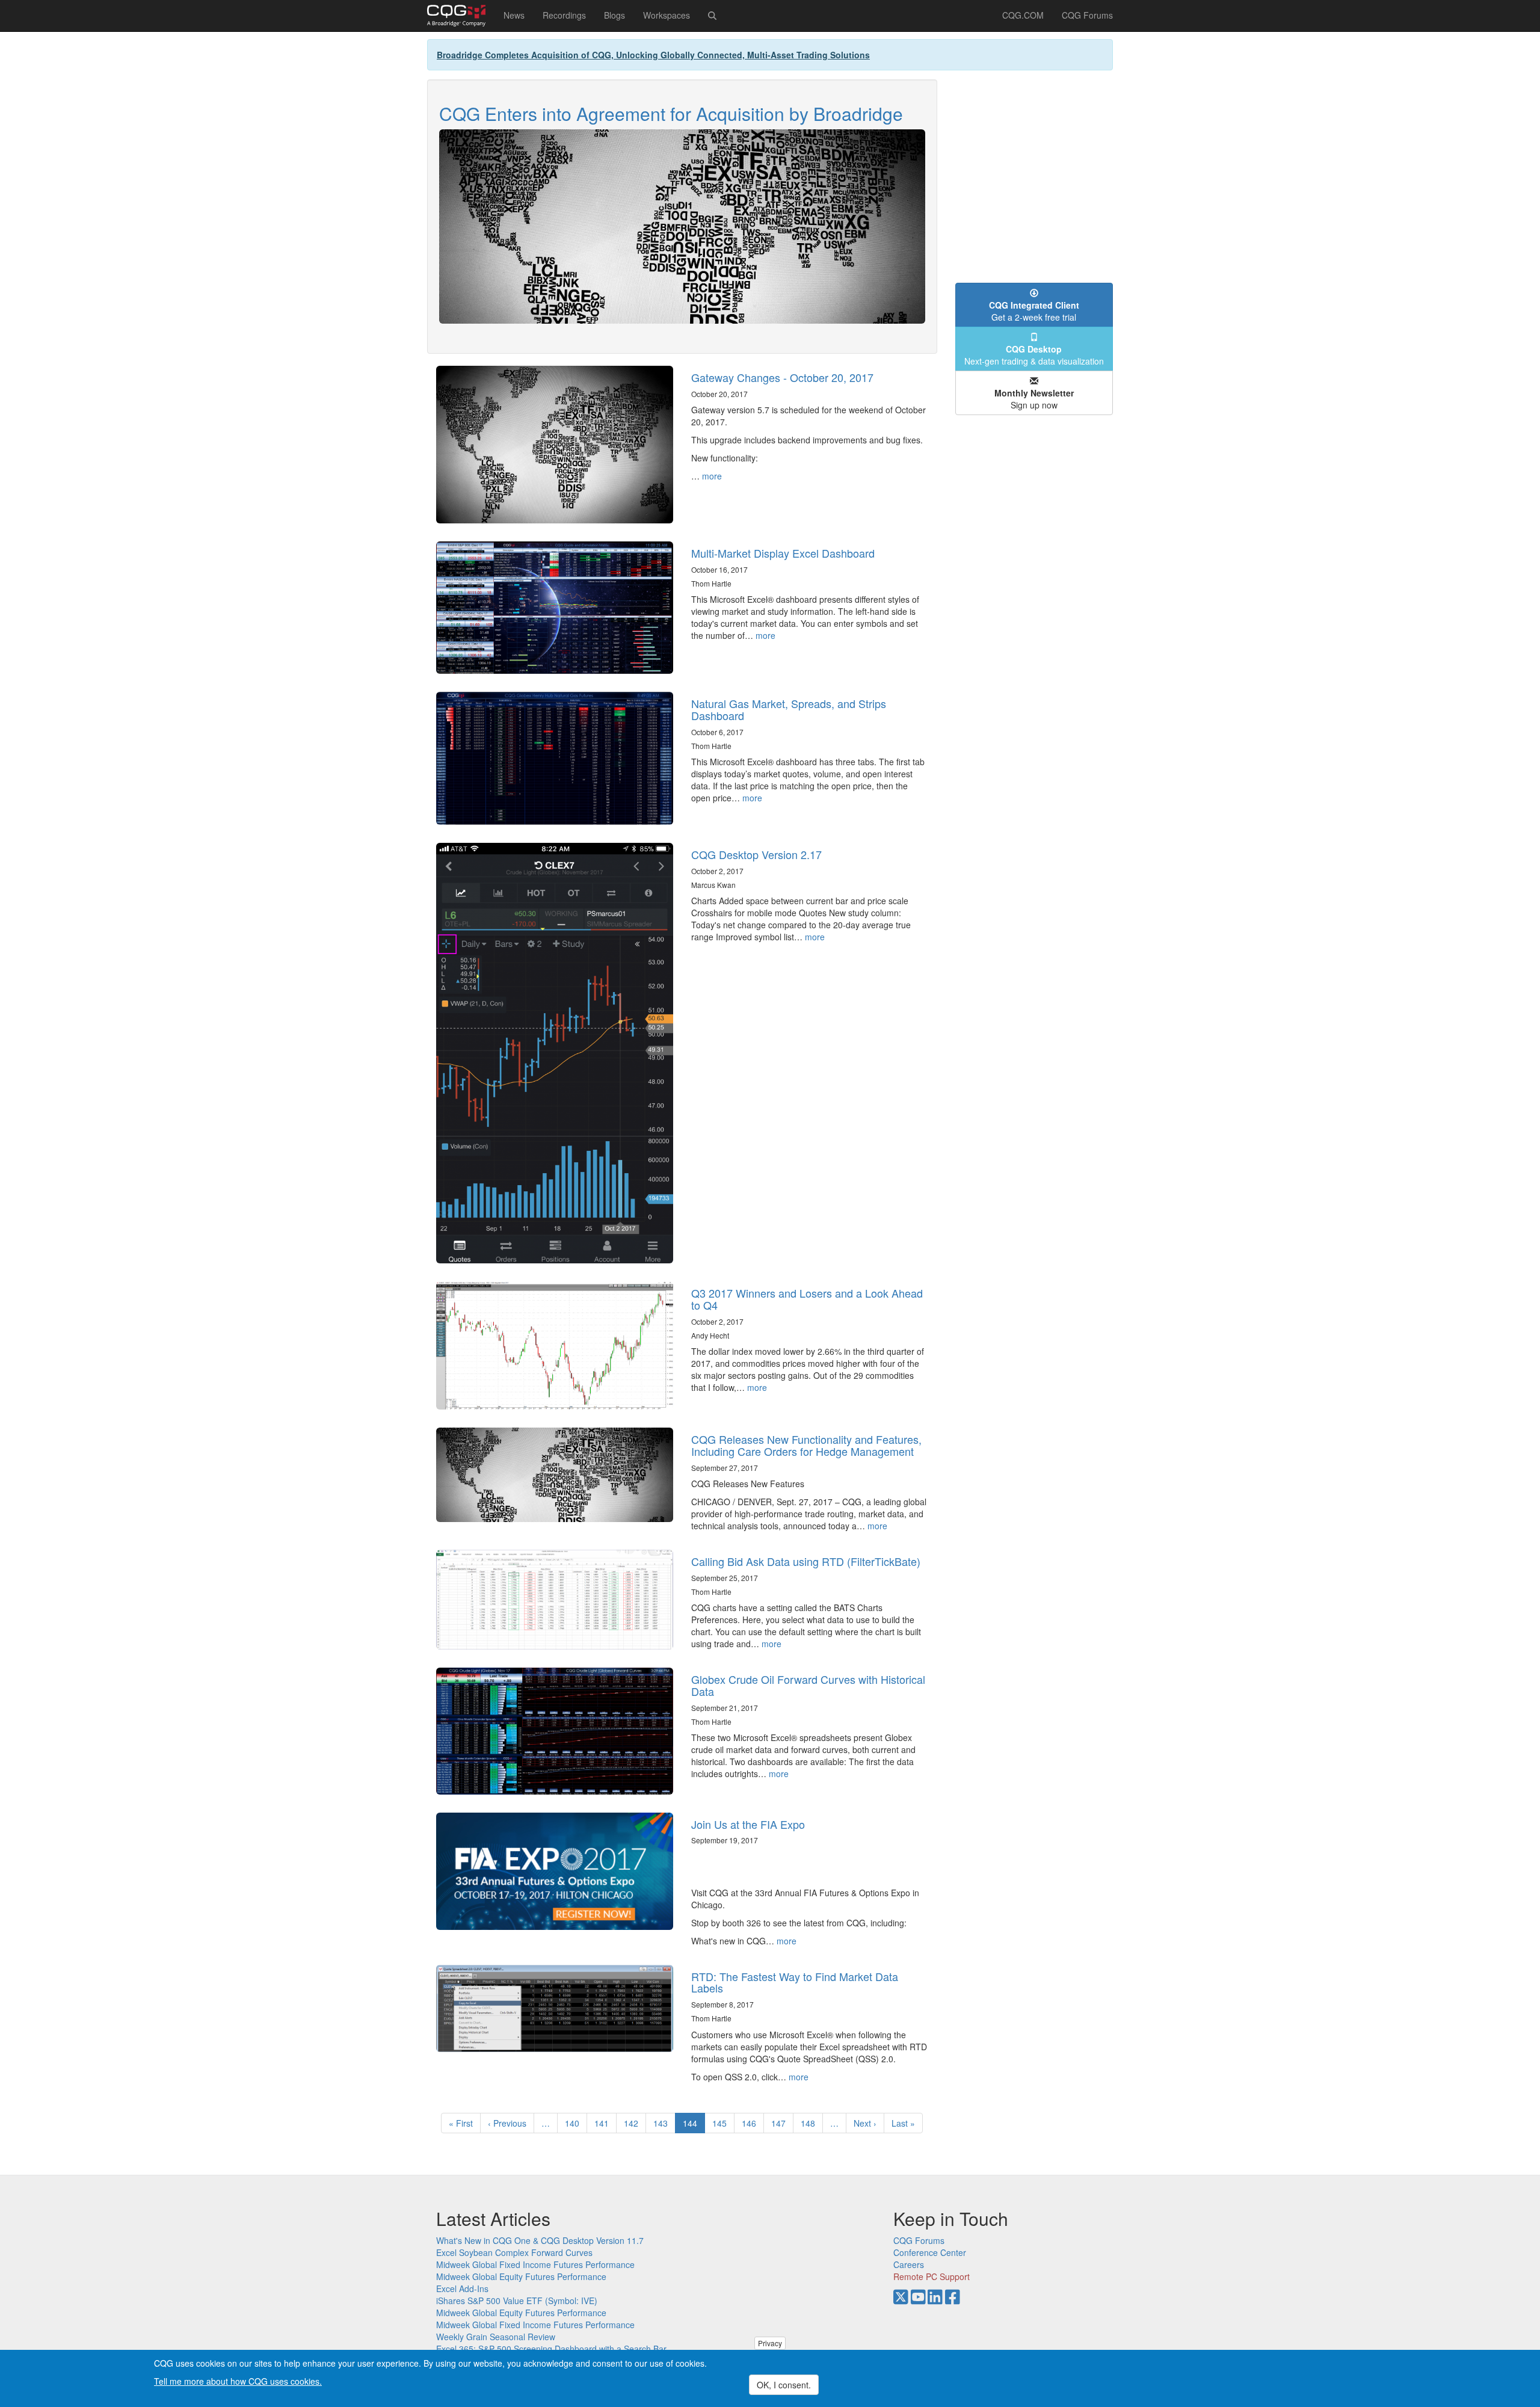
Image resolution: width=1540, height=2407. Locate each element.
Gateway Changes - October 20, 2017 (782, 377)
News (514, 15)
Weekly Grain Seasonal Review (496, 2337)
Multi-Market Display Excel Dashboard (783, 553)
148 (811, 2123)
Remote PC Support (932, 2276)
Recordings (564, 15)
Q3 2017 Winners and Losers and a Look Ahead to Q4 (807, 1299)
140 (575, 2123)
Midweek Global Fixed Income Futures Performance (535, 2264)
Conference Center (930, 2252)
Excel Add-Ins (462, 2288)
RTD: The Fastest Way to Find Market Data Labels (795, 1982)
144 (694, 2125)
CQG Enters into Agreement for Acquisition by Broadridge (671, 113)
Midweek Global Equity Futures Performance (521, 2276)
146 (752, 2123)
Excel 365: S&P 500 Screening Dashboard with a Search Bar (551, 2349)
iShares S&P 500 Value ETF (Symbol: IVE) (517, 2301)
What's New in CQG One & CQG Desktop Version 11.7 (540, 2240)
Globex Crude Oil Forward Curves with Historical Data (808, 1685)
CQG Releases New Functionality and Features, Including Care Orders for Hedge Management (806, 1445)
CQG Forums (1087, 15)
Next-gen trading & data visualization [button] (1034, 355)
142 (634, 2123)
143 (663, 2123)
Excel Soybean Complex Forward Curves (514, 2252)
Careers (909, 2264)
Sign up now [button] (1034, 399)
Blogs (614, 15)
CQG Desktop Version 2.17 (756, 854)
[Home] (461, 16)
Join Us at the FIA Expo (748, 1824)
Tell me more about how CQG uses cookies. (238, 2381)
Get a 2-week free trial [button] (1034, 311)
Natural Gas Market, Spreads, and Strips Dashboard (789, 709)
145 (722, 2123)
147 (781, 2123)
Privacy (770, 2343)
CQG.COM (1023, 15)
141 (604, 2123)
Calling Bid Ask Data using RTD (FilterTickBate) (806, 1561)
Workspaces (667, 15)
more (712, 476)
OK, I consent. (784, 2385)
